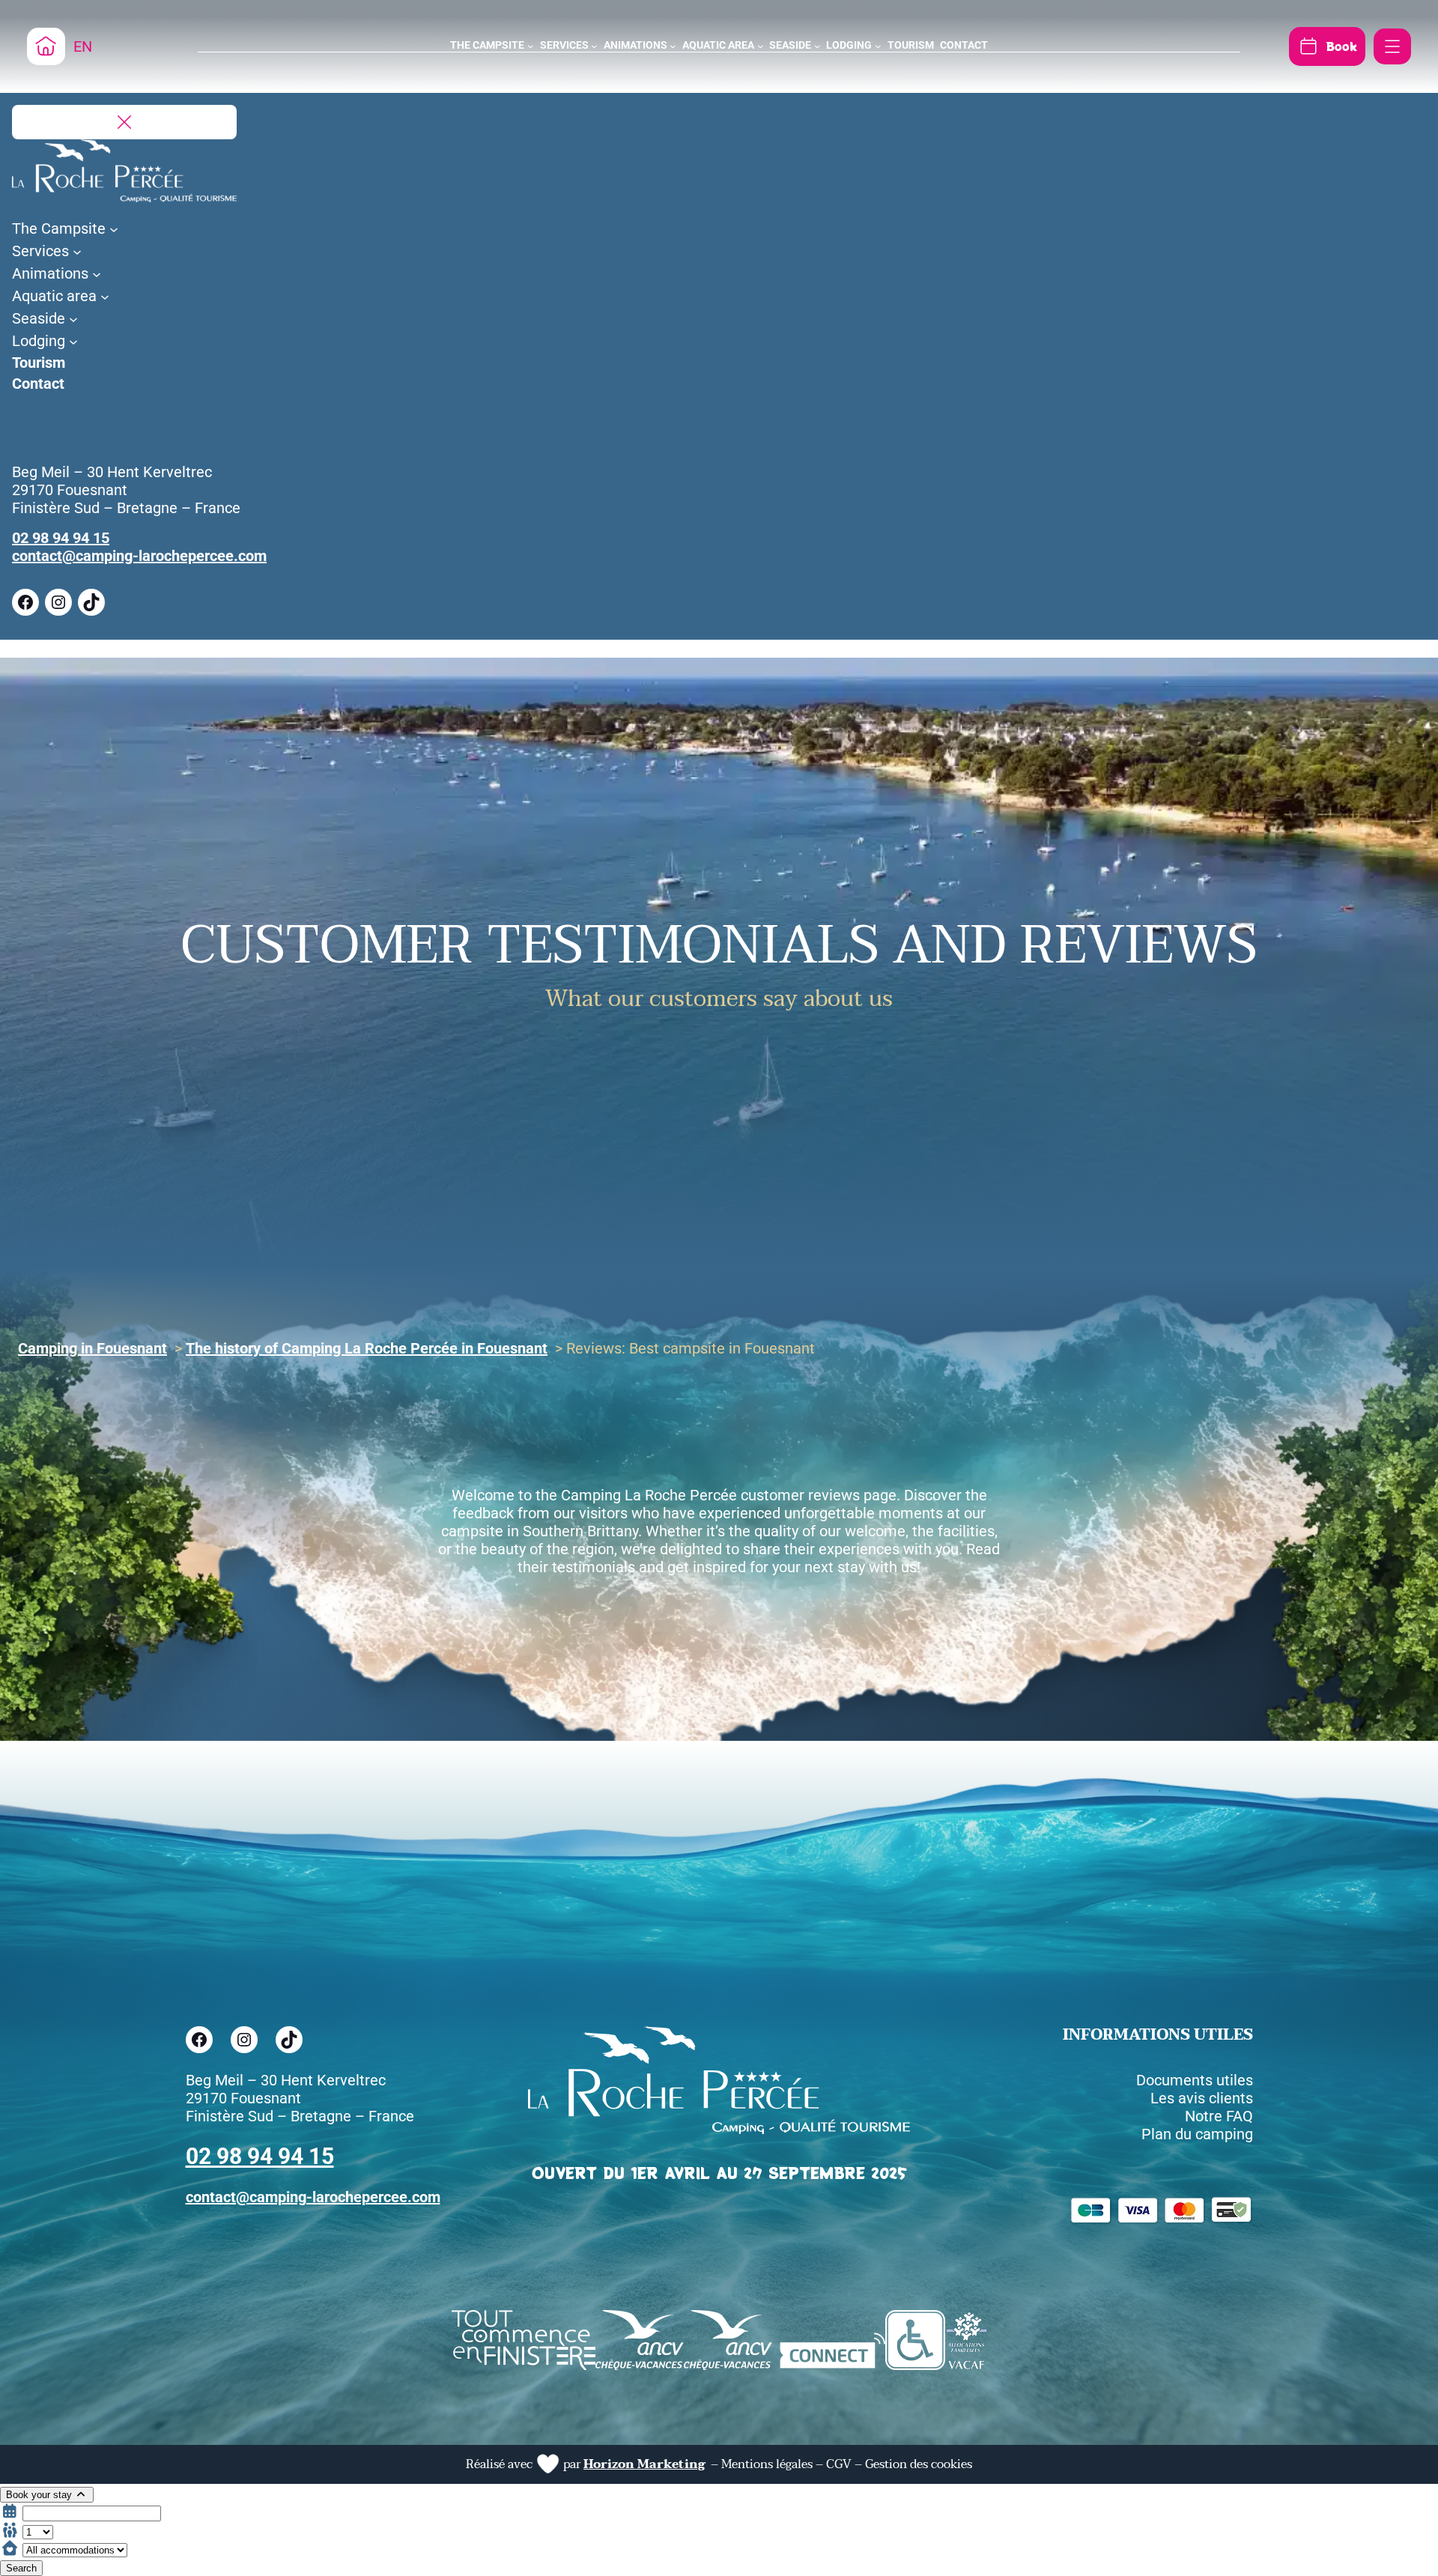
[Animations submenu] (673, 46)
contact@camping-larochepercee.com (139, 556)
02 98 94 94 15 (61, 538)
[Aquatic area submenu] (761, 46)
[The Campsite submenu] (531, 46)
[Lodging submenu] (878, 46)
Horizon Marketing (644, 2464)
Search (21, 2568)
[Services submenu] (594, 46)
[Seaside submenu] (817, 46)
